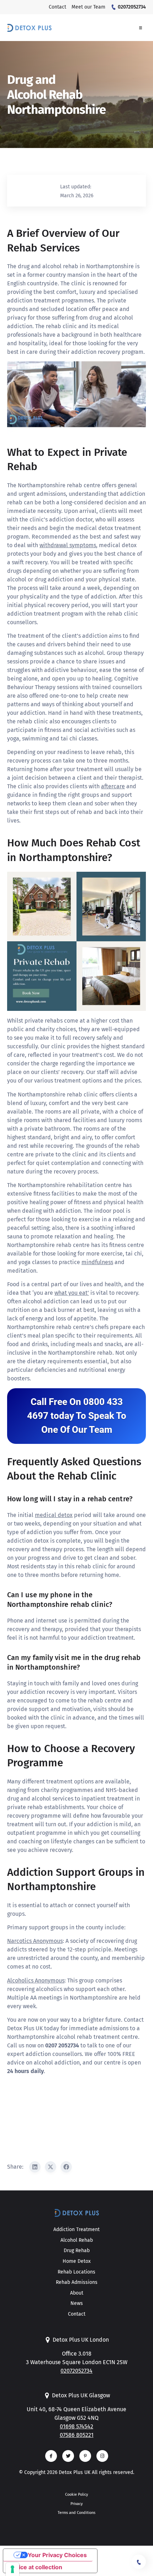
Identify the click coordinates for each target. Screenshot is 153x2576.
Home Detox (77, 2261)
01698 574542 (76, 2426)
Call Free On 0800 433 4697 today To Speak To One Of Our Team (77, 1416)
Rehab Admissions (77, 2282)
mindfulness (97, 1262)
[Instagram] (102, 2456)
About (77, 2293)
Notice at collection (36, 2567)
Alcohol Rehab (77, 2240)
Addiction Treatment (76, 2229)
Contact (77, 2314)
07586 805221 (77, 2435)
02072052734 (76, 2371)
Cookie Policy (76, 2494)
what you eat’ (72, 1293)
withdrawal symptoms (68, 545)
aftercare (113, 786)
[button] (141, 28)
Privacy (76, 2504)
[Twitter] (68, 2456)
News (77, 2303)
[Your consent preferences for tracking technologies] (12, 2569)
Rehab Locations (76, 2272)
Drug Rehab (77, 2251)
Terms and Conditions (76, 2513)
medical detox (54, 1515)
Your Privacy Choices (57, 2555)
